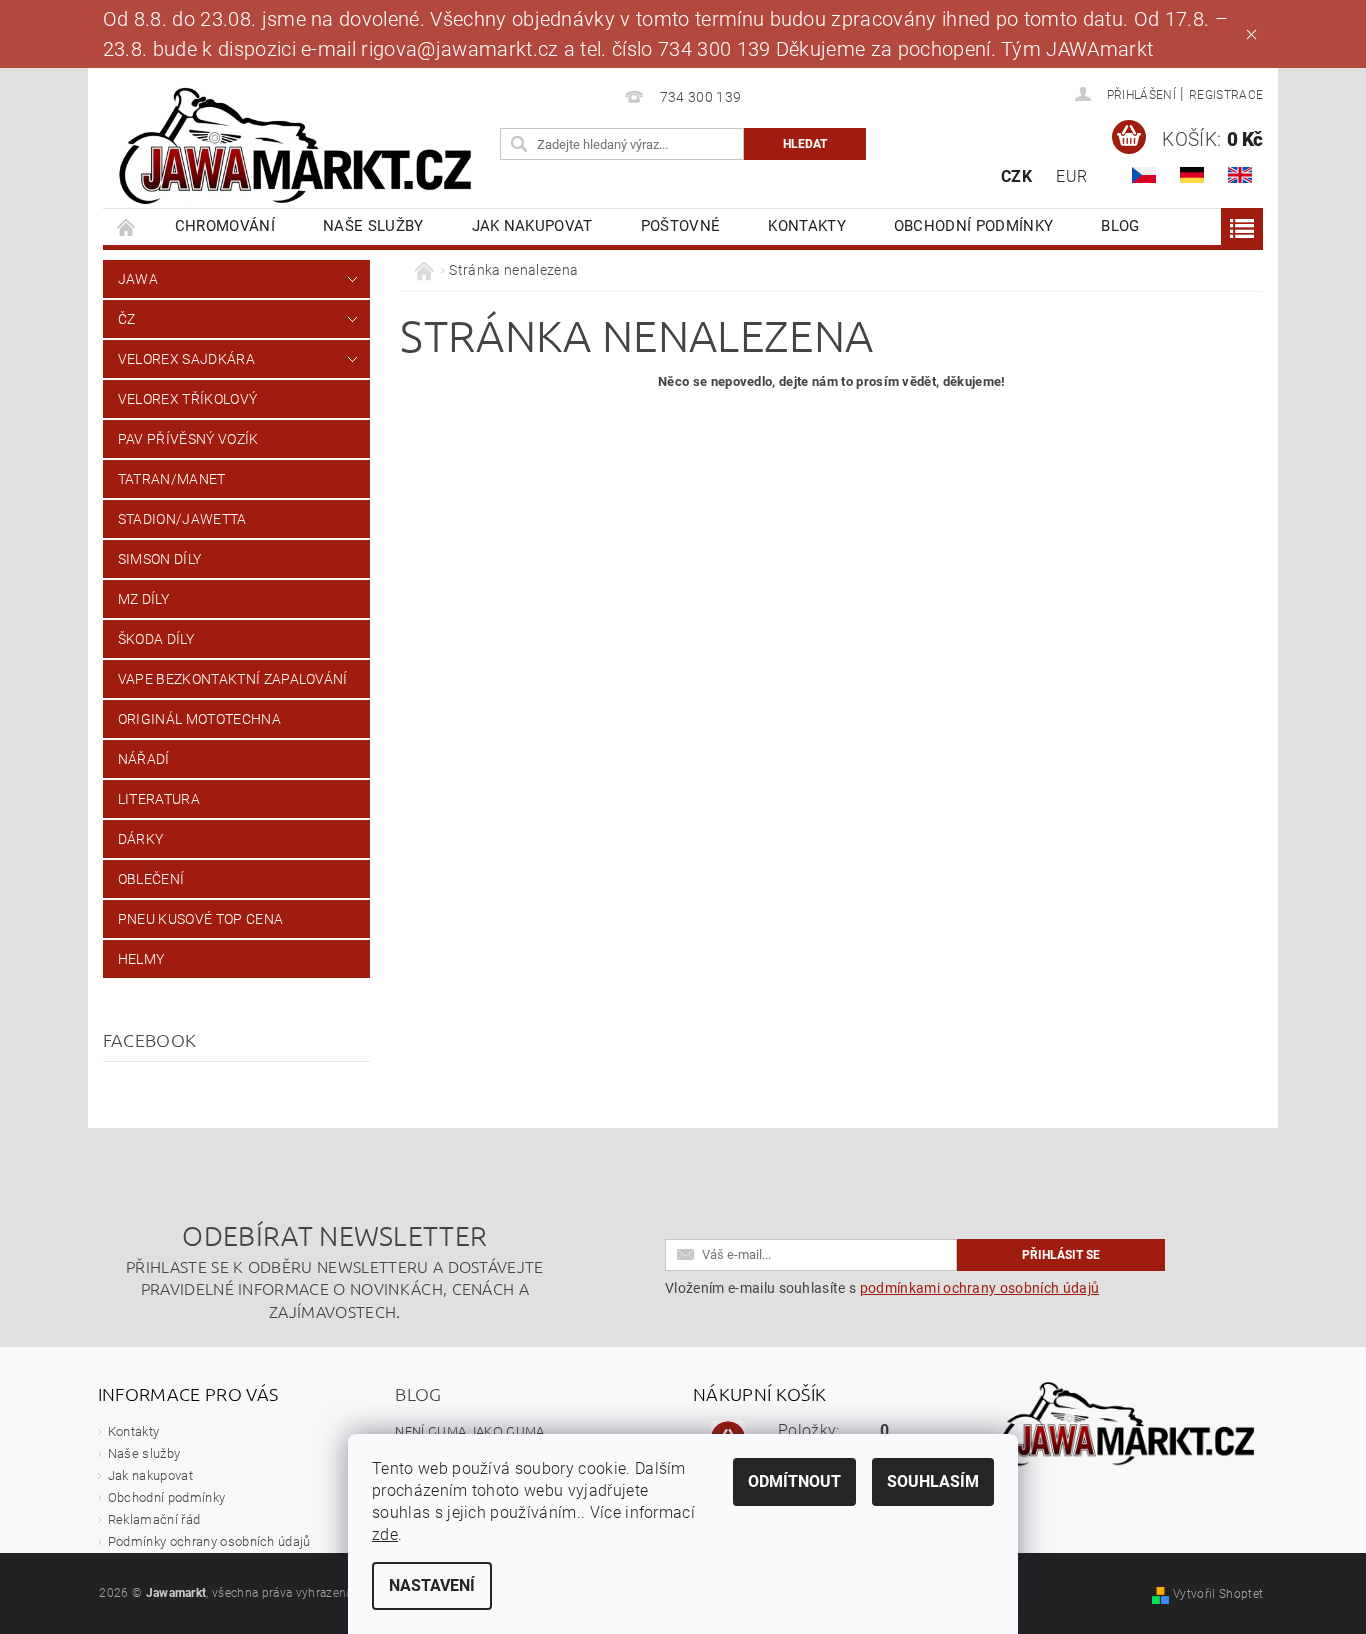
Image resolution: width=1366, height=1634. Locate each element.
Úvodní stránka (127, 226)
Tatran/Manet (172, 479)
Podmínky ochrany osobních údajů (209, 1541)
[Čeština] (1144, 175)
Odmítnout (794, 1481)
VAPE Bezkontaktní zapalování (233, 679)
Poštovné (681, 226)
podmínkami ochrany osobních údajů (980, 1288)
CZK (1016, 176)
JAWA (138, 279)
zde (385, 1534)
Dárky (141, 839)
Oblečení (151, 879)
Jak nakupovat (532, 226)
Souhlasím (933, 1481)
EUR (1071, 176)
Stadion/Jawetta (182, 519)
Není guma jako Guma (469, 1430)
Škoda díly (156, 639)
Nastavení (432, 1585)
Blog (1120, 226)
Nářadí (144, 759)
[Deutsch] (1192, 175)
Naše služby (373, 226)
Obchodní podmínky (973, 226)
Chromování (225, 226)
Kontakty (807, 226)
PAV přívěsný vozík (188, 439)
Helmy (141, 959)
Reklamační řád (154, 1519)
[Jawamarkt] (298, 147)
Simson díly (160, 559)
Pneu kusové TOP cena (200, 919)
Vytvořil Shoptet (1218, 1594)
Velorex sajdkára (186, 359)
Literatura (159, 799)
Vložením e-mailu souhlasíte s (882, 1288)
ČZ (127, 319)
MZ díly (143, 599)
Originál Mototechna (199, 719)
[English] (1240, 175)
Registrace (1226, 95)
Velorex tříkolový (187, 399)
